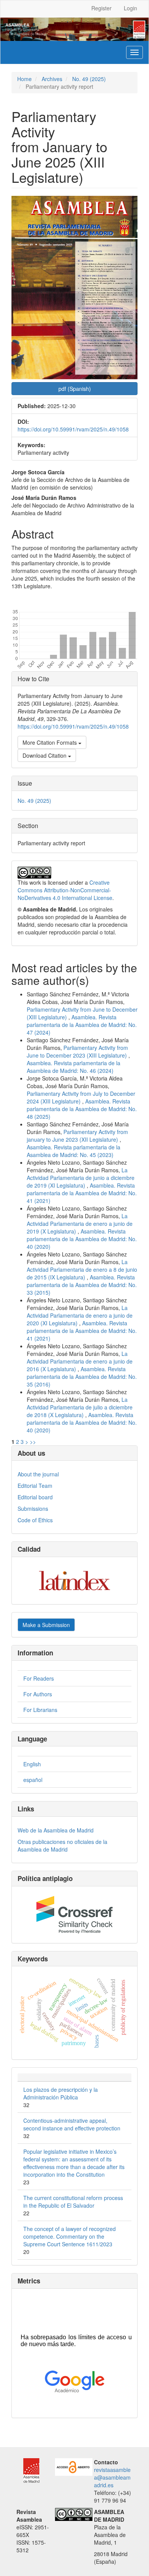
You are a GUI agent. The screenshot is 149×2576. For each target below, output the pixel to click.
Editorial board (35, 1497)
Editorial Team (35, 1486)
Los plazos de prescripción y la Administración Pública (61, 2093)
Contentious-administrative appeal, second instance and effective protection (72, 2124)
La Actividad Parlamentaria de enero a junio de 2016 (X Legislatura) (80, 1361)
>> (33, 1442)
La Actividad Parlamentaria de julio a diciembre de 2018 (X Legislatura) (80, 1407)
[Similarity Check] (74, 1915)
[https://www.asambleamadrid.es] (28, 2470)
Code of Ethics (35, 1520)
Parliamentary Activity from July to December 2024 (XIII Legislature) (81, 1097)
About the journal (38, 1474)
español (33, 1780)
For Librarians (40, 1710)
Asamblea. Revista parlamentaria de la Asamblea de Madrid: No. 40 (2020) (82, 1239)
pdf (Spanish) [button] (75, 389)
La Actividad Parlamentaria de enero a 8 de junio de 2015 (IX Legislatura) (82, 1269)
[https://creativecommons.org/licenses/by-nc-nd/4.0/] (74, 2514)
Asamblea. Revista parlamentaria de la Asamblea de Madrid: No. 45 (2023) (74, 1151)
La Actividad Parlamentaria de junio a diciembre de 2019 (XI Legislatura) (81, 1178)
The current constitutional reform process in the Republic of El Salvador (73, 2202)
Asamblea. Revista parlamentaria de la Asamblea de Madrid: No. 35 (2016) (82, 1377)
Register (101, 8)
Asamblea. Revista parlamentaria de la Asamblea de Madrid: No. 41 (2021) (82, 1193)
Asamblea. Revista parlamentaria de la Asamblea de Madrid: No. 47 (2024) (82, 1025)
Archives (52, 79)
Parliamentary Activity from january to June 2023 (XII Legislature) (77, 1136)
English (32, 1764)
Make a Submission (46, 1625)
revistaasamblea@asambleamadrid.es (112, 2477)
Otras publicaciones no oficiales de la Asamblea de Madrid (62, 1845)
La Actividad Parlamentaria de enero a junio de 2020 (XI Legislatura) (80, 1315)
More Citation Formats (50, 742)
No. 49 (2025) (89, 79)
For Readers (39, 1678)
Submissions (33, 1508)
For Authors (38, 1694)
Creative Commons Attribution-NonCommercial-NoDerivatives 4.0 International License (65, 890)
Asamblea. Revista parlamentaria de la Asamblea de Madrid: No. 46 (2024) (74, 1067)
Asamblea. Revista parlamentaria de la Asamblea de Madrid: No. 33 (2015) (82, 1285)
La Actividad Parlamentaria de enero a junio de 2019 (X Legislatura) (80, 1224)
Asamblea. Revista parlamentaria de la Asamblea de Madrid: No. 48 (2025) (82, 1109)
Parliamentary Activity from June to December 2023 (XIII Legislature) (78, 1051)
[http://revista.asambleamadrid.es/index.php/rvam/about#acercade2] (74, 2466)
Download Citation (45, 755)
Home (24, 79)
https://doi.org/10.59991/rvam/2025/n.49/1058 (73, 429)
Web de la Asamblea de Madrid (56, 1830)
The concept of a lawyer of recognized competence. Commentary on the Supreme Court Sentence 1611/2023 (70, 2236)
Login (130, 8)
